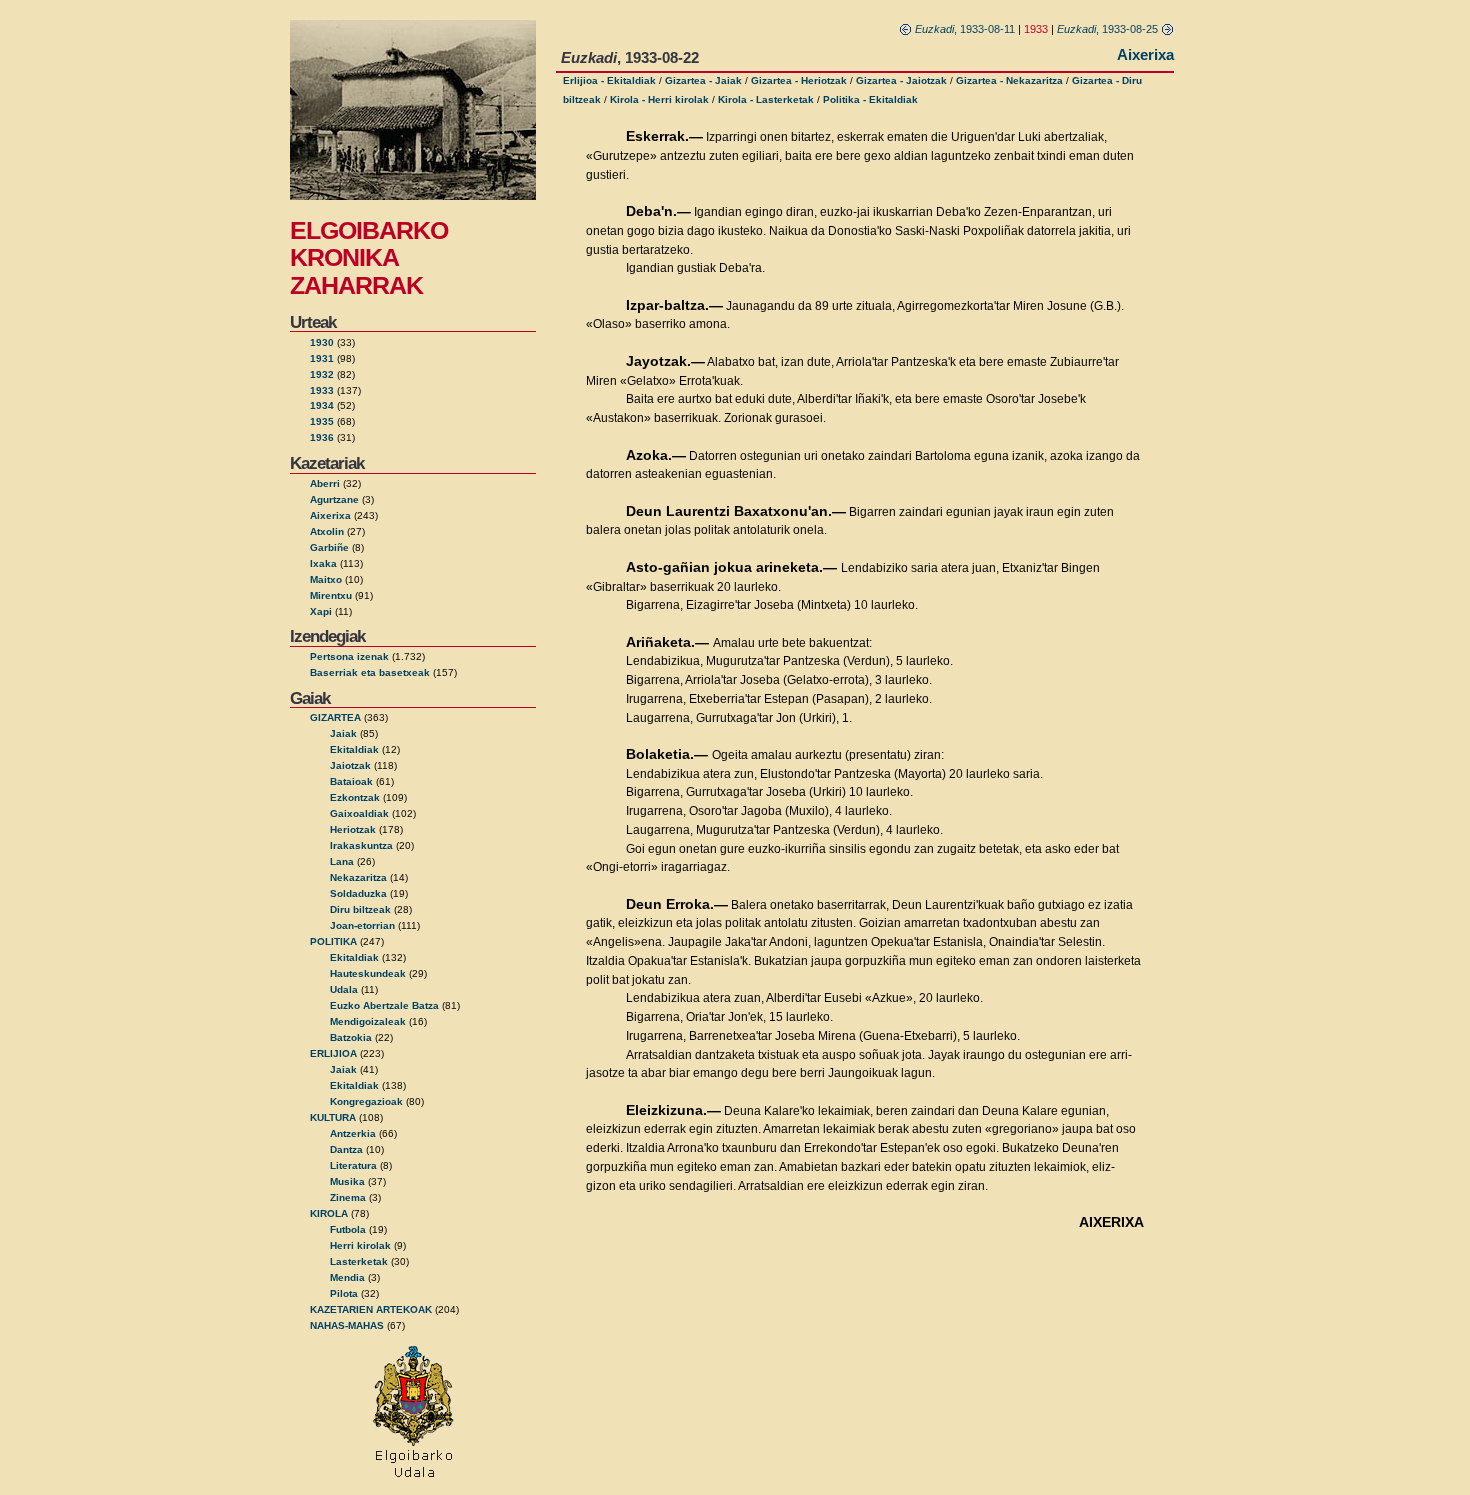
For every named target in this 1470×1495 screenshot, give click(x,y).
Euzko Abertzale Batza (384, 1005)
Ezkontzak (355, 797)
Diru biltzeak (360, 909)
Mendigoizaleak (368, 1021)
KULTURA (333, 1117)
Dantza (346, 1149)
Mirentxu (331, 595)
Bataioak (351, 781)
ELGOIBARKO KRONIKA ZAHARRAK (369, 257)
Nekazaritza (358, 877)
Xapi (321, 611)
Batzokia (351, 1037)
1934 (322, 405)
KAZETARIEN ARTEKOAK (371, 1309)
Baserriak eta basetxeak (370, 672)
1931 (322, 358)
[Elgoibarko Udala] (413, 1479)
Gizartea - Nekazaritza (1009, 80)
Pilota (344, 1293)
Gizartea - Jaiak (703, 80)
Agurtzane (334, 499)
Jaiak (343, 733)
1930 (322, 342)
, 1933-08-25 (1109, 29)
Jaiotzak (350, 765)
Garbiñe (329, 547)
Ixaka (323, 563)
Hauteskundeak (368, 973)
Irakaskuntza (361, 845)
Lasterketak (359, 1261)
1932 (322, 374)
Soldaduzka (358, 893)
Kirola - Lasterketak (766, 99)
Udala (344, 989)
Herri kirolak (360, 1245)
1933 (322, 390)
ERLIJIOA (333, 1053)
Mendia (347, 1277)
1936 (322, 437)
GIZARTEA (335, 717)
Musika (347, 1181)
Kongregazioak (366, 1101)
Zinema (348, 1197)
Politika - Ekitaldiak (870, 99)
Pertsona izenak (349, 656)
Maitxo (326, 579)
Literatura (353, 1165)
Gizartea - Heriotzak (799, 80)
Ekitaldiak (354, 749)
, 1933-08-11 (965, 29)
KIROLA (329, 1213)
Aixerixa (330, 515)
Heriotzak (353, 829)
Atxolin (327, 531)
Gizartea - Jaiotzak (901, 80)
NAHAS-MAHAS (347, 1325)
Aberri (325, 483)
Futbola (348, 1229)
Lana (342, 861)
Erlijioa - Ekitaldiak (609, 80)
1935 (322, 421)
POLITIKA (333, 941)
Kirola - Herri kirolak (659, 99)
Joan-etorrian (362, 925)
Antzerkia (353, 1133)
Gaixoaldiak (359, 813)
